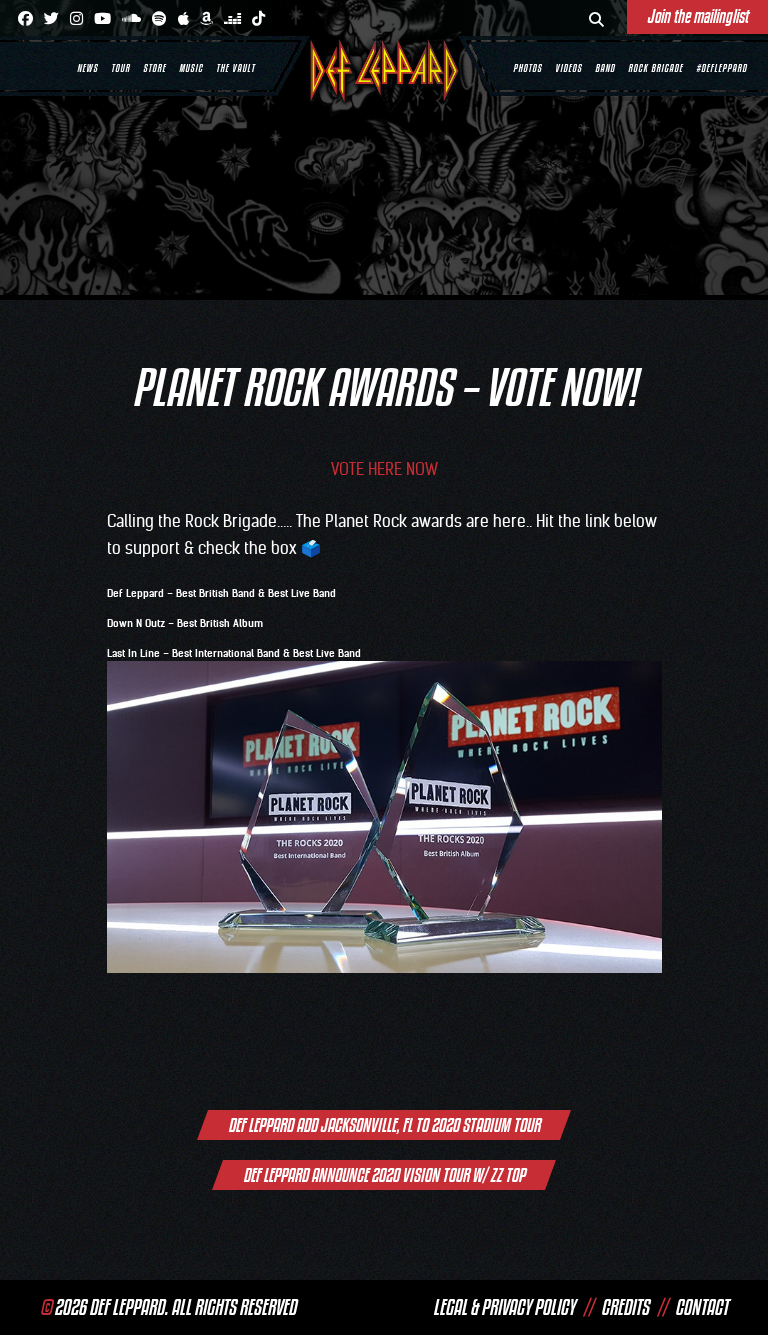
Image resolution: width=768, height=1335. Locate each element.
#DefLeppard (721, 68)
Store (154, 68)
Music (191, 68)
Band (605, 68)
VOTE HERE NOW (384, 469)
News (87, 68)
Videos (568, 68)
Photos (527, 68)
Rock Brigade (655, 68)
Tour (120, 68)
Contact (701, 1307)
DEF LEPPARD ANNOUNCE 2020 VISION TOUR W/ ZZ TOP (384, 1175)
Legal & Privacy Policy (504, 1307)
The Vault (235, 68)
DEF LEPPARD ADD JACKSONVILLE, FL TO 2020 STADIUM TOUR (384, 1125)
